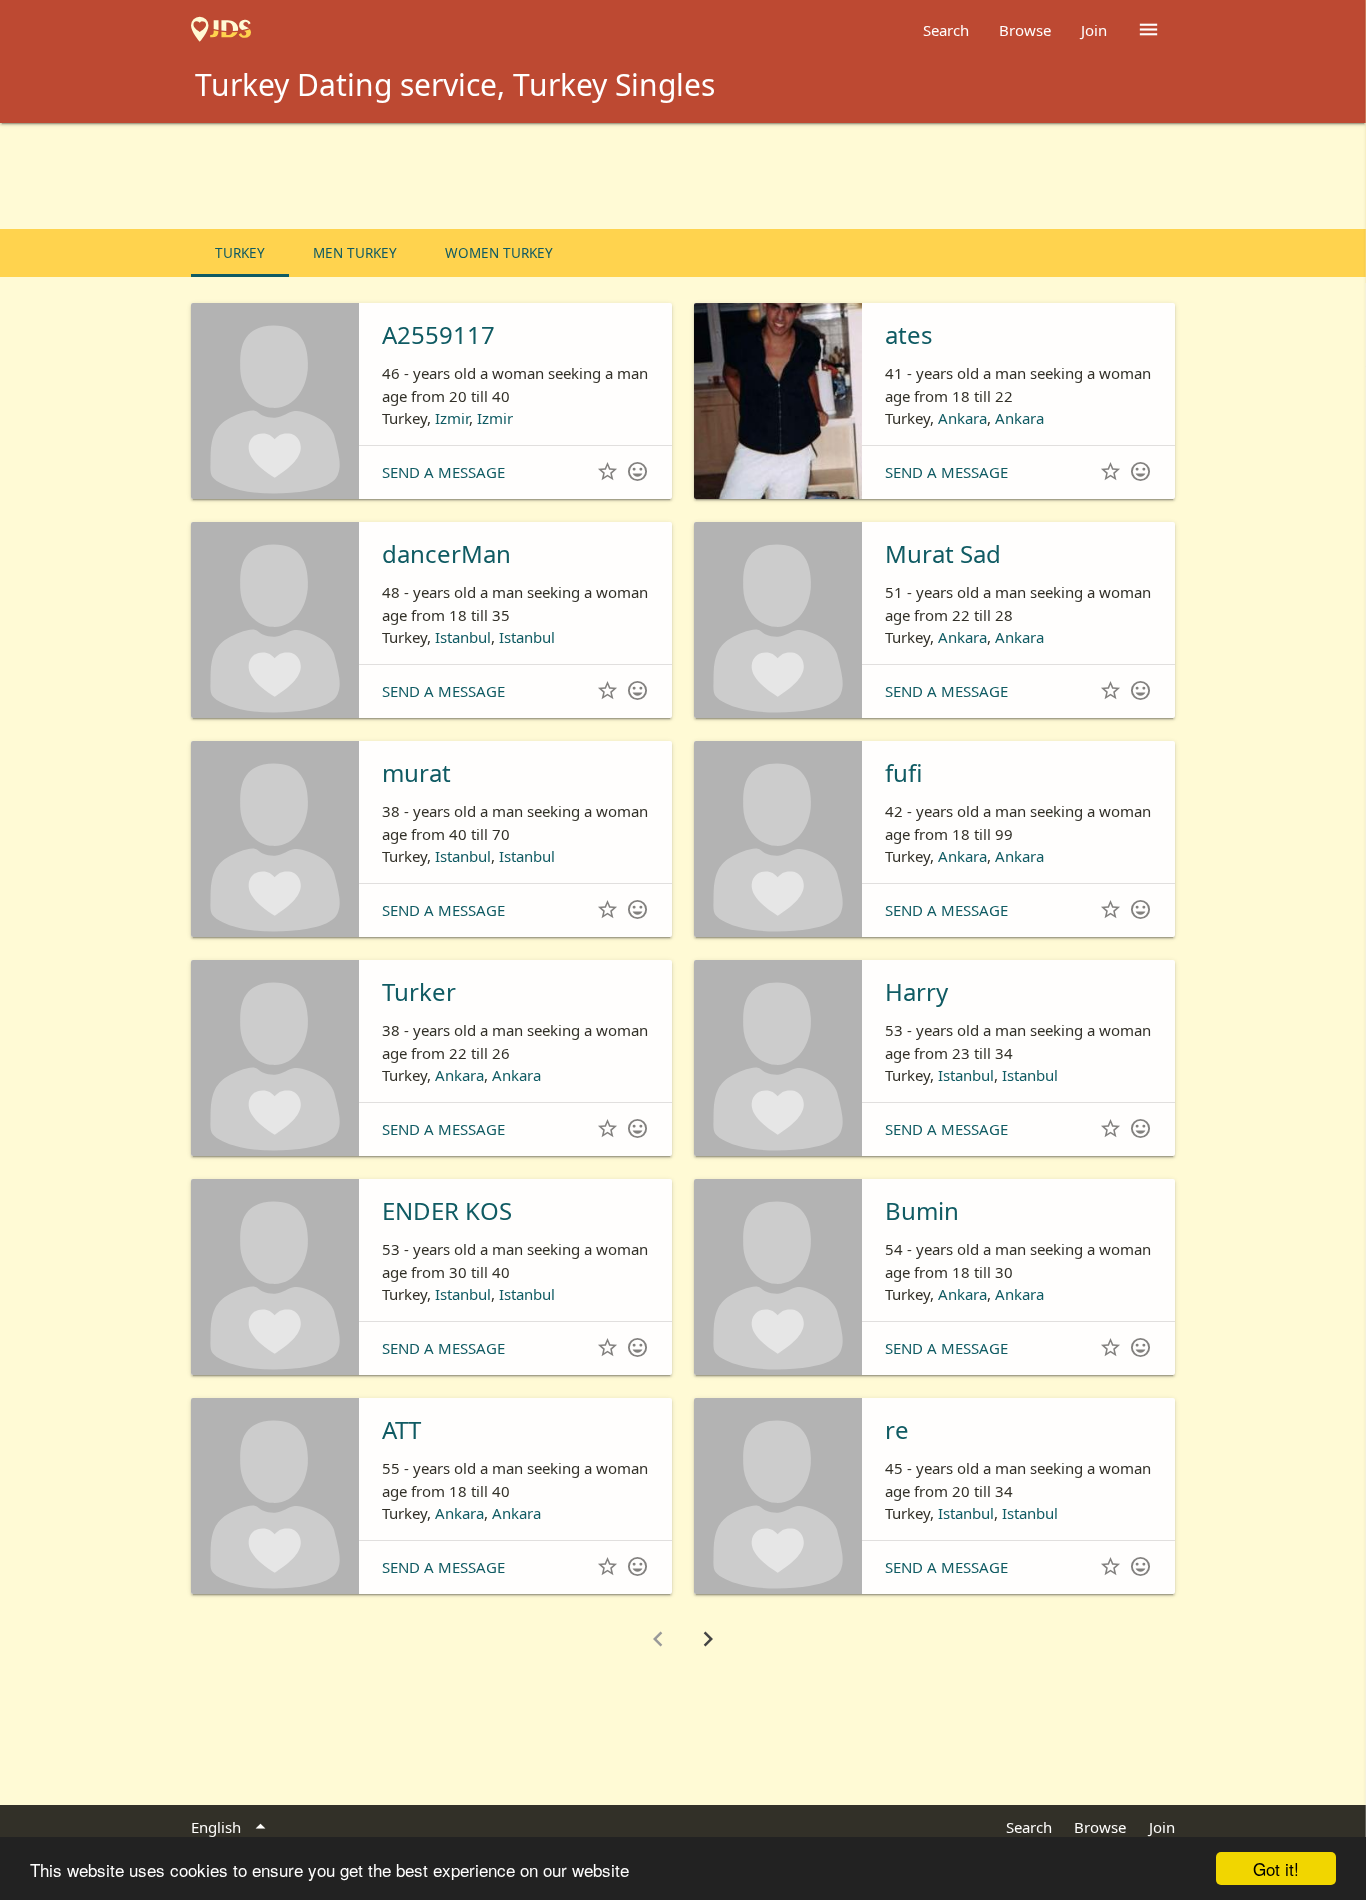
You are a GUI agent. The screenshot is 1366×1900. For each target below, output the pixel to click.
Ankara (962, 418)
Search (946, 30)
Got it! (1276, 1868)
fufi (903, 772)
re (897, 1429)
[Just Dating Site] (221, 30)
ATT (401, 1429)
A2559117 (438, 334)
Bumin (922, 1210)
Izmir (452, 418)
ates (909, 334)
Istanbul (463, 637)
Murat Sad (943, 553)
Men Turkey (355, 253)
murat (416, 772)
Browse (1025, 30)
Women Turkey (499, 253)
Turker (419, 991)
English (231, 1827)
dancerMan (446, 553)
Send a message (443, 472)
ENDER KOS (447, 1210)
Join (1094, 30)
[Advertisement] (683, 178)
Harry (916, 991)
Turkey (240, 253)
